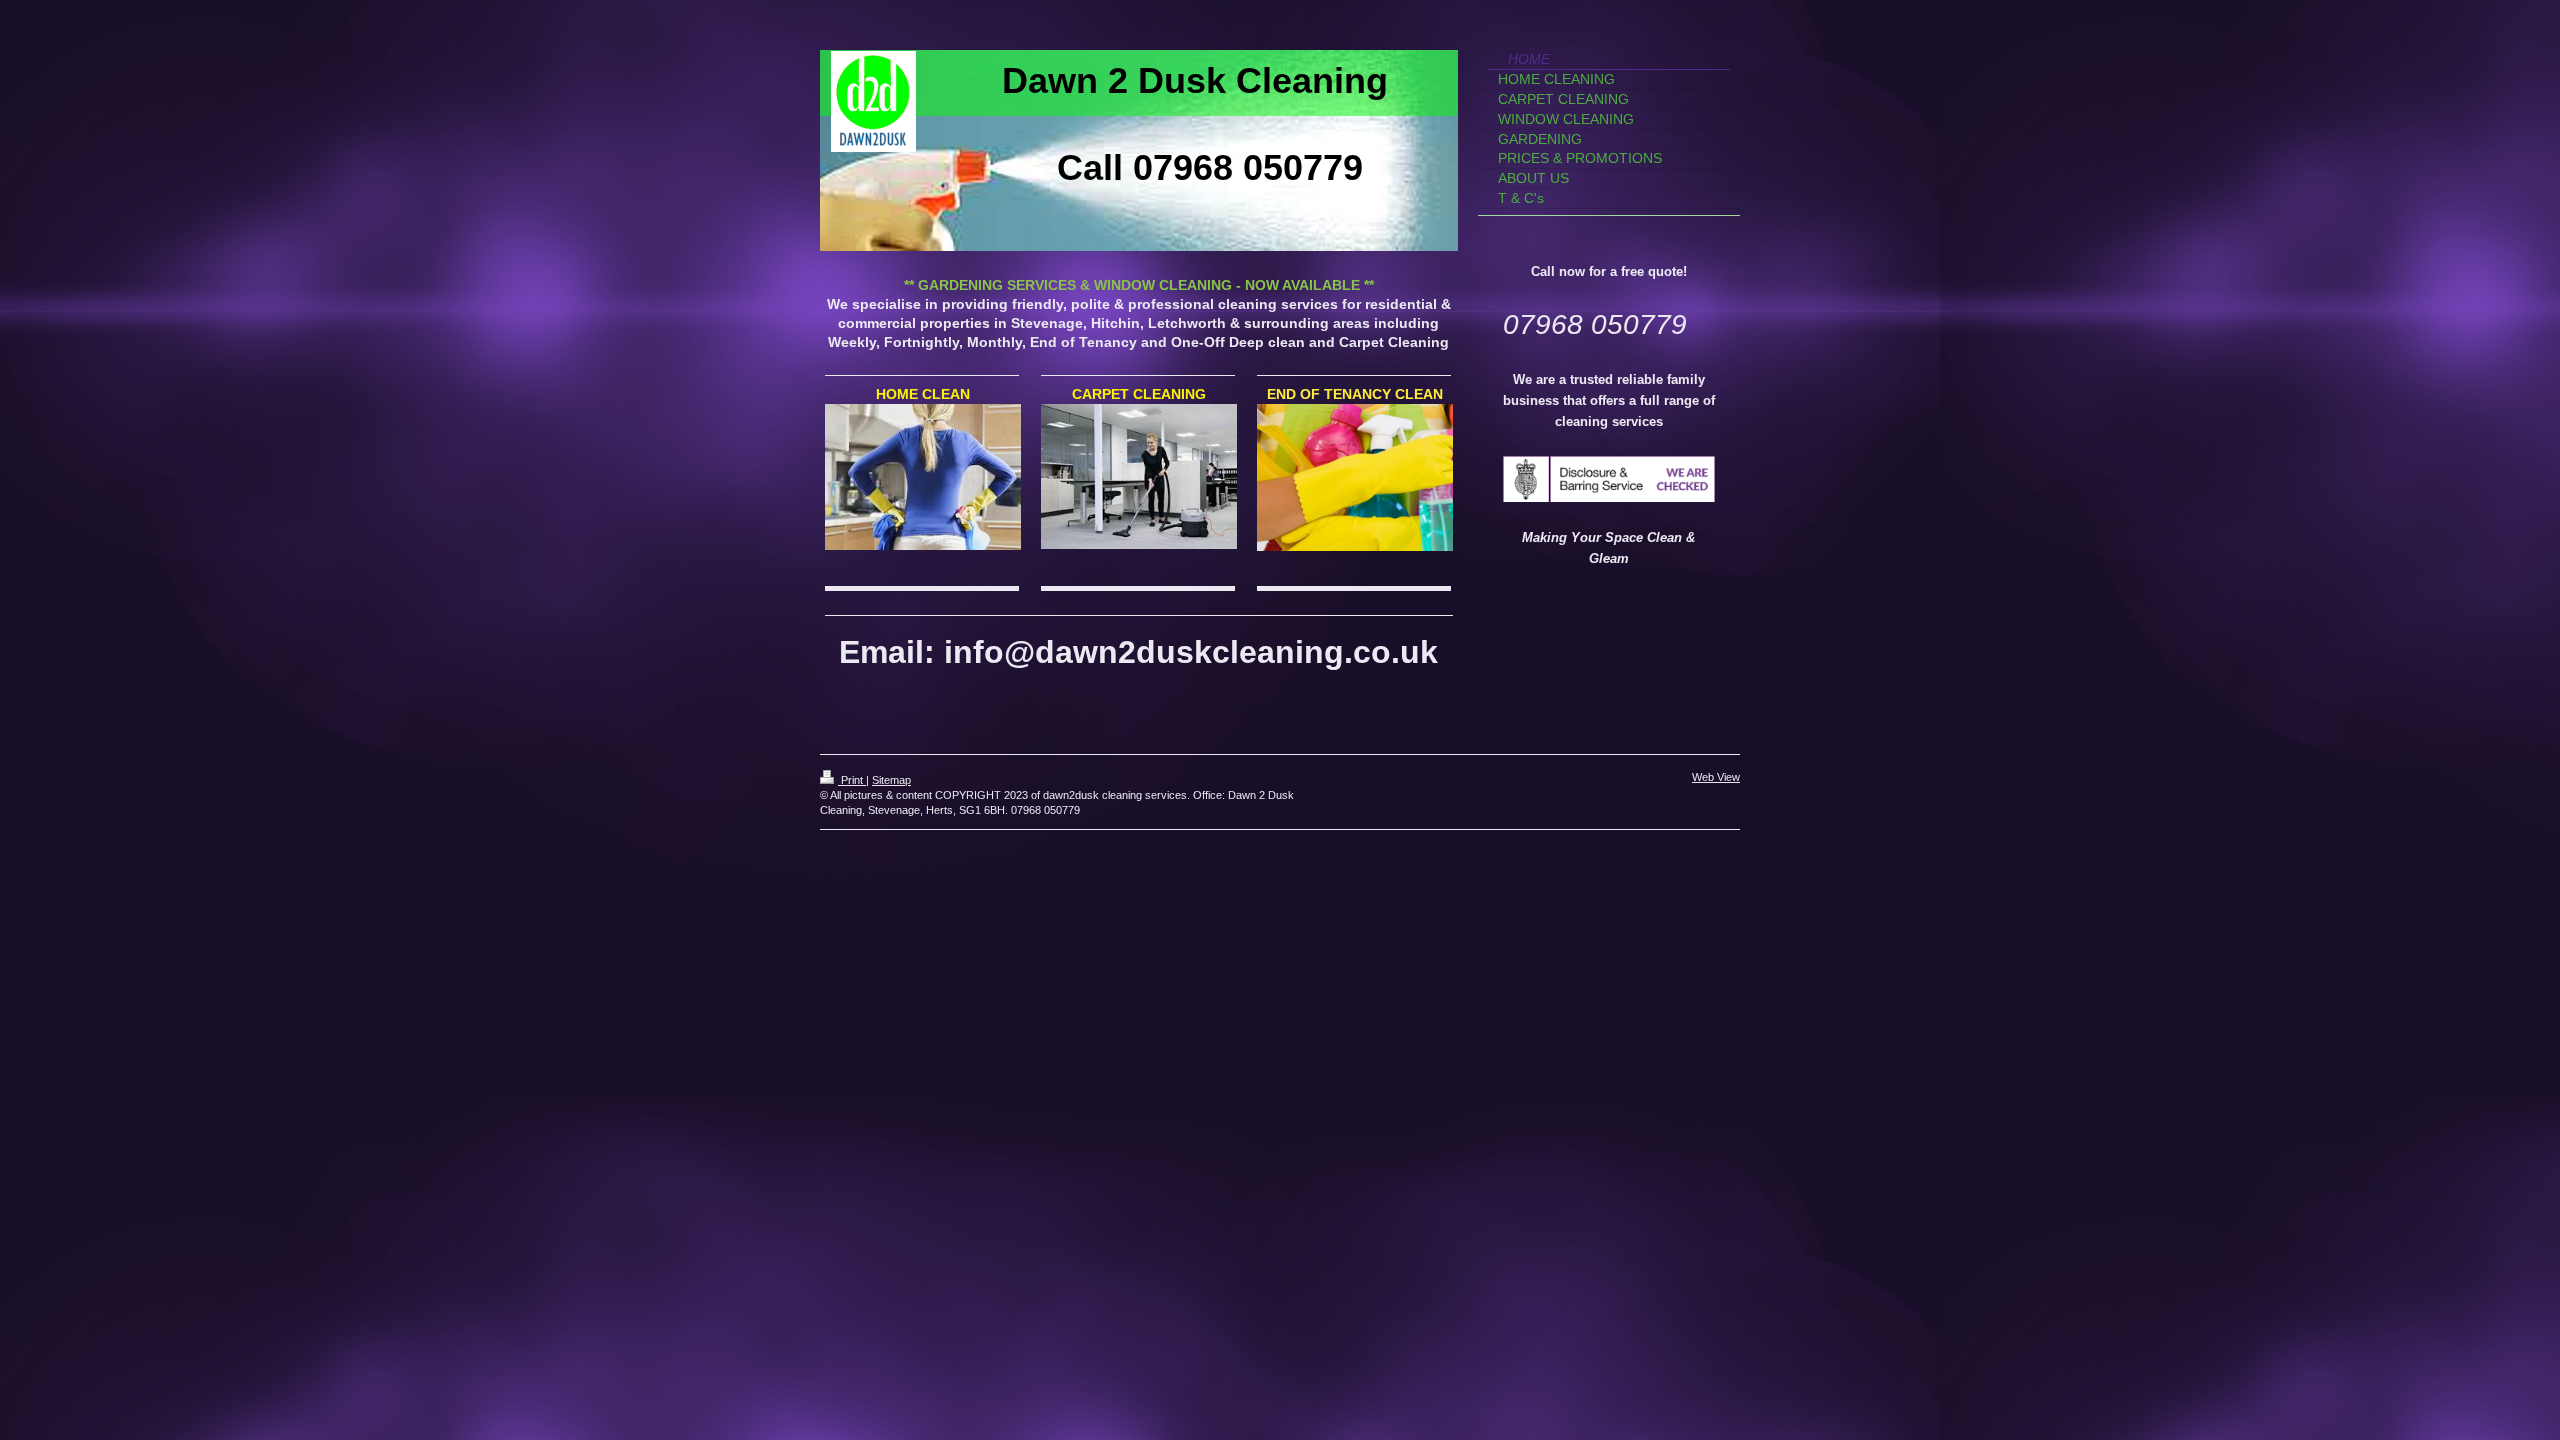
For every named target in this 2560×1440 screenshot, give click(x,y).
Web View (1716, 777)
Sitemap (891, 780)
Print (852, 780)
